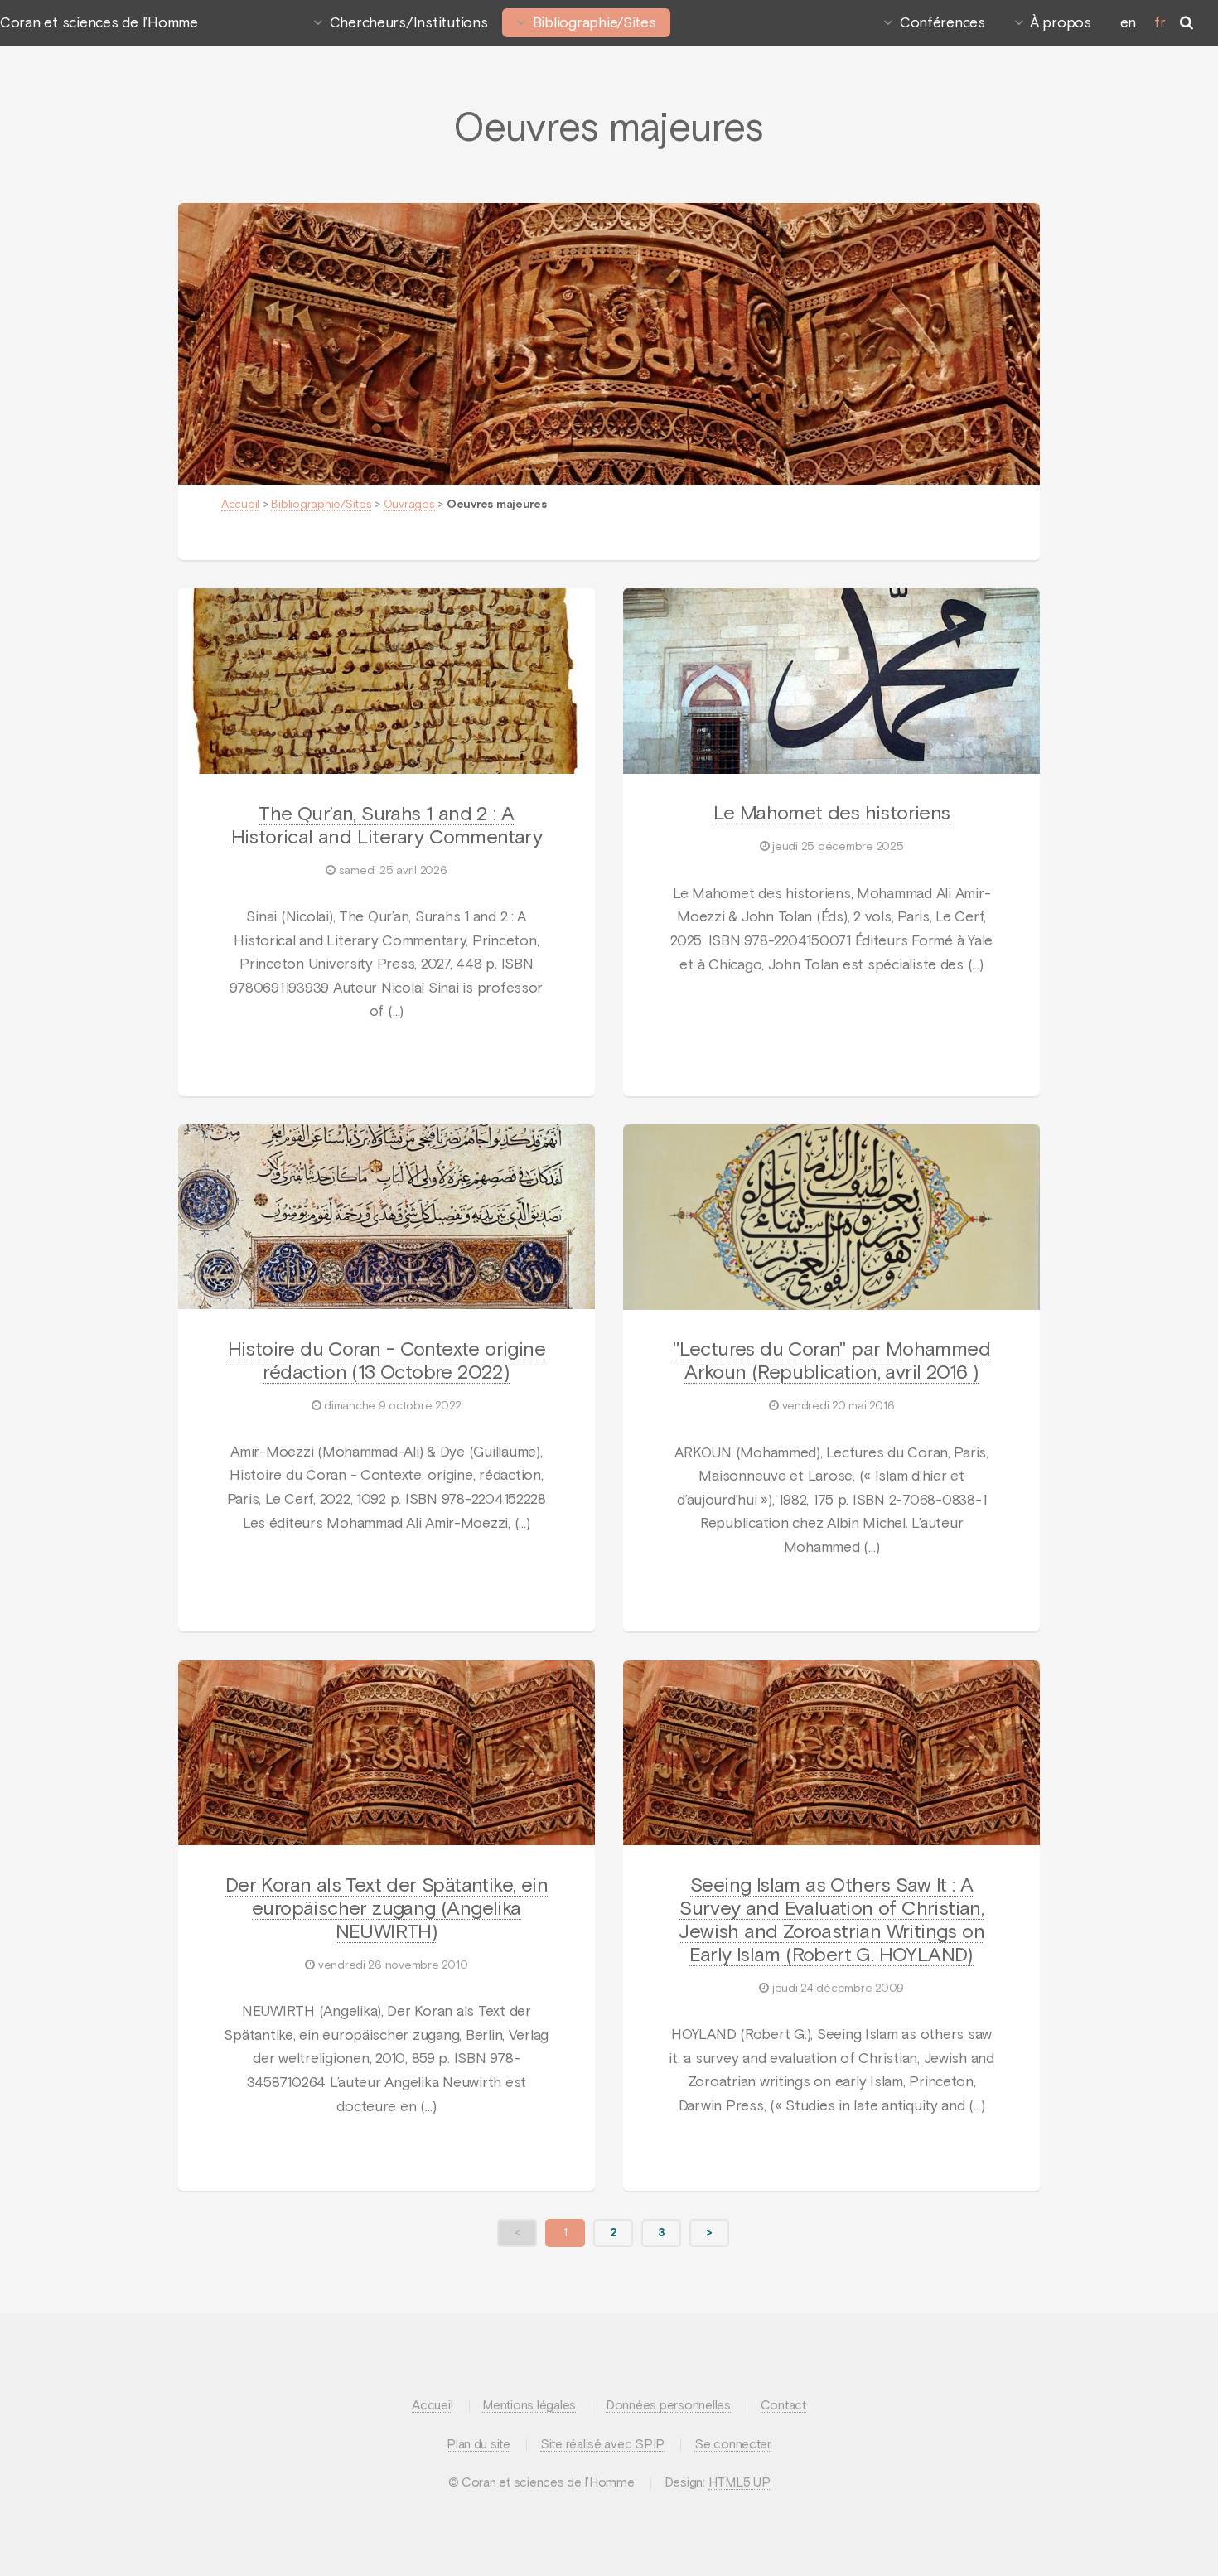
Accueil (240, 505)
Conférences (943, 23)
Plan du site (479, 2445)
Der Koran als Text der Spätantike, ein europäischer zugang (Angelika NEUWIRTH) (387, 1909)
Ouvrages (409, 505)
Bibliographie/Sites (594, 23)
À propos (1061, 23)
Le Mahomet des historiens (832, 814)
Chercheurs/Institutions (409, 23)
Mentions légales (529, 2406)
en (1128, 23)
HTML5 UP (739, 2483)
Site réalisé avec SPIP (602, 2445)
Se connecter (733, 2445)
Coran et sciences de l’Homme (99, 23)
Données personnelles (668, 2406)
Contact (783, 2406)
